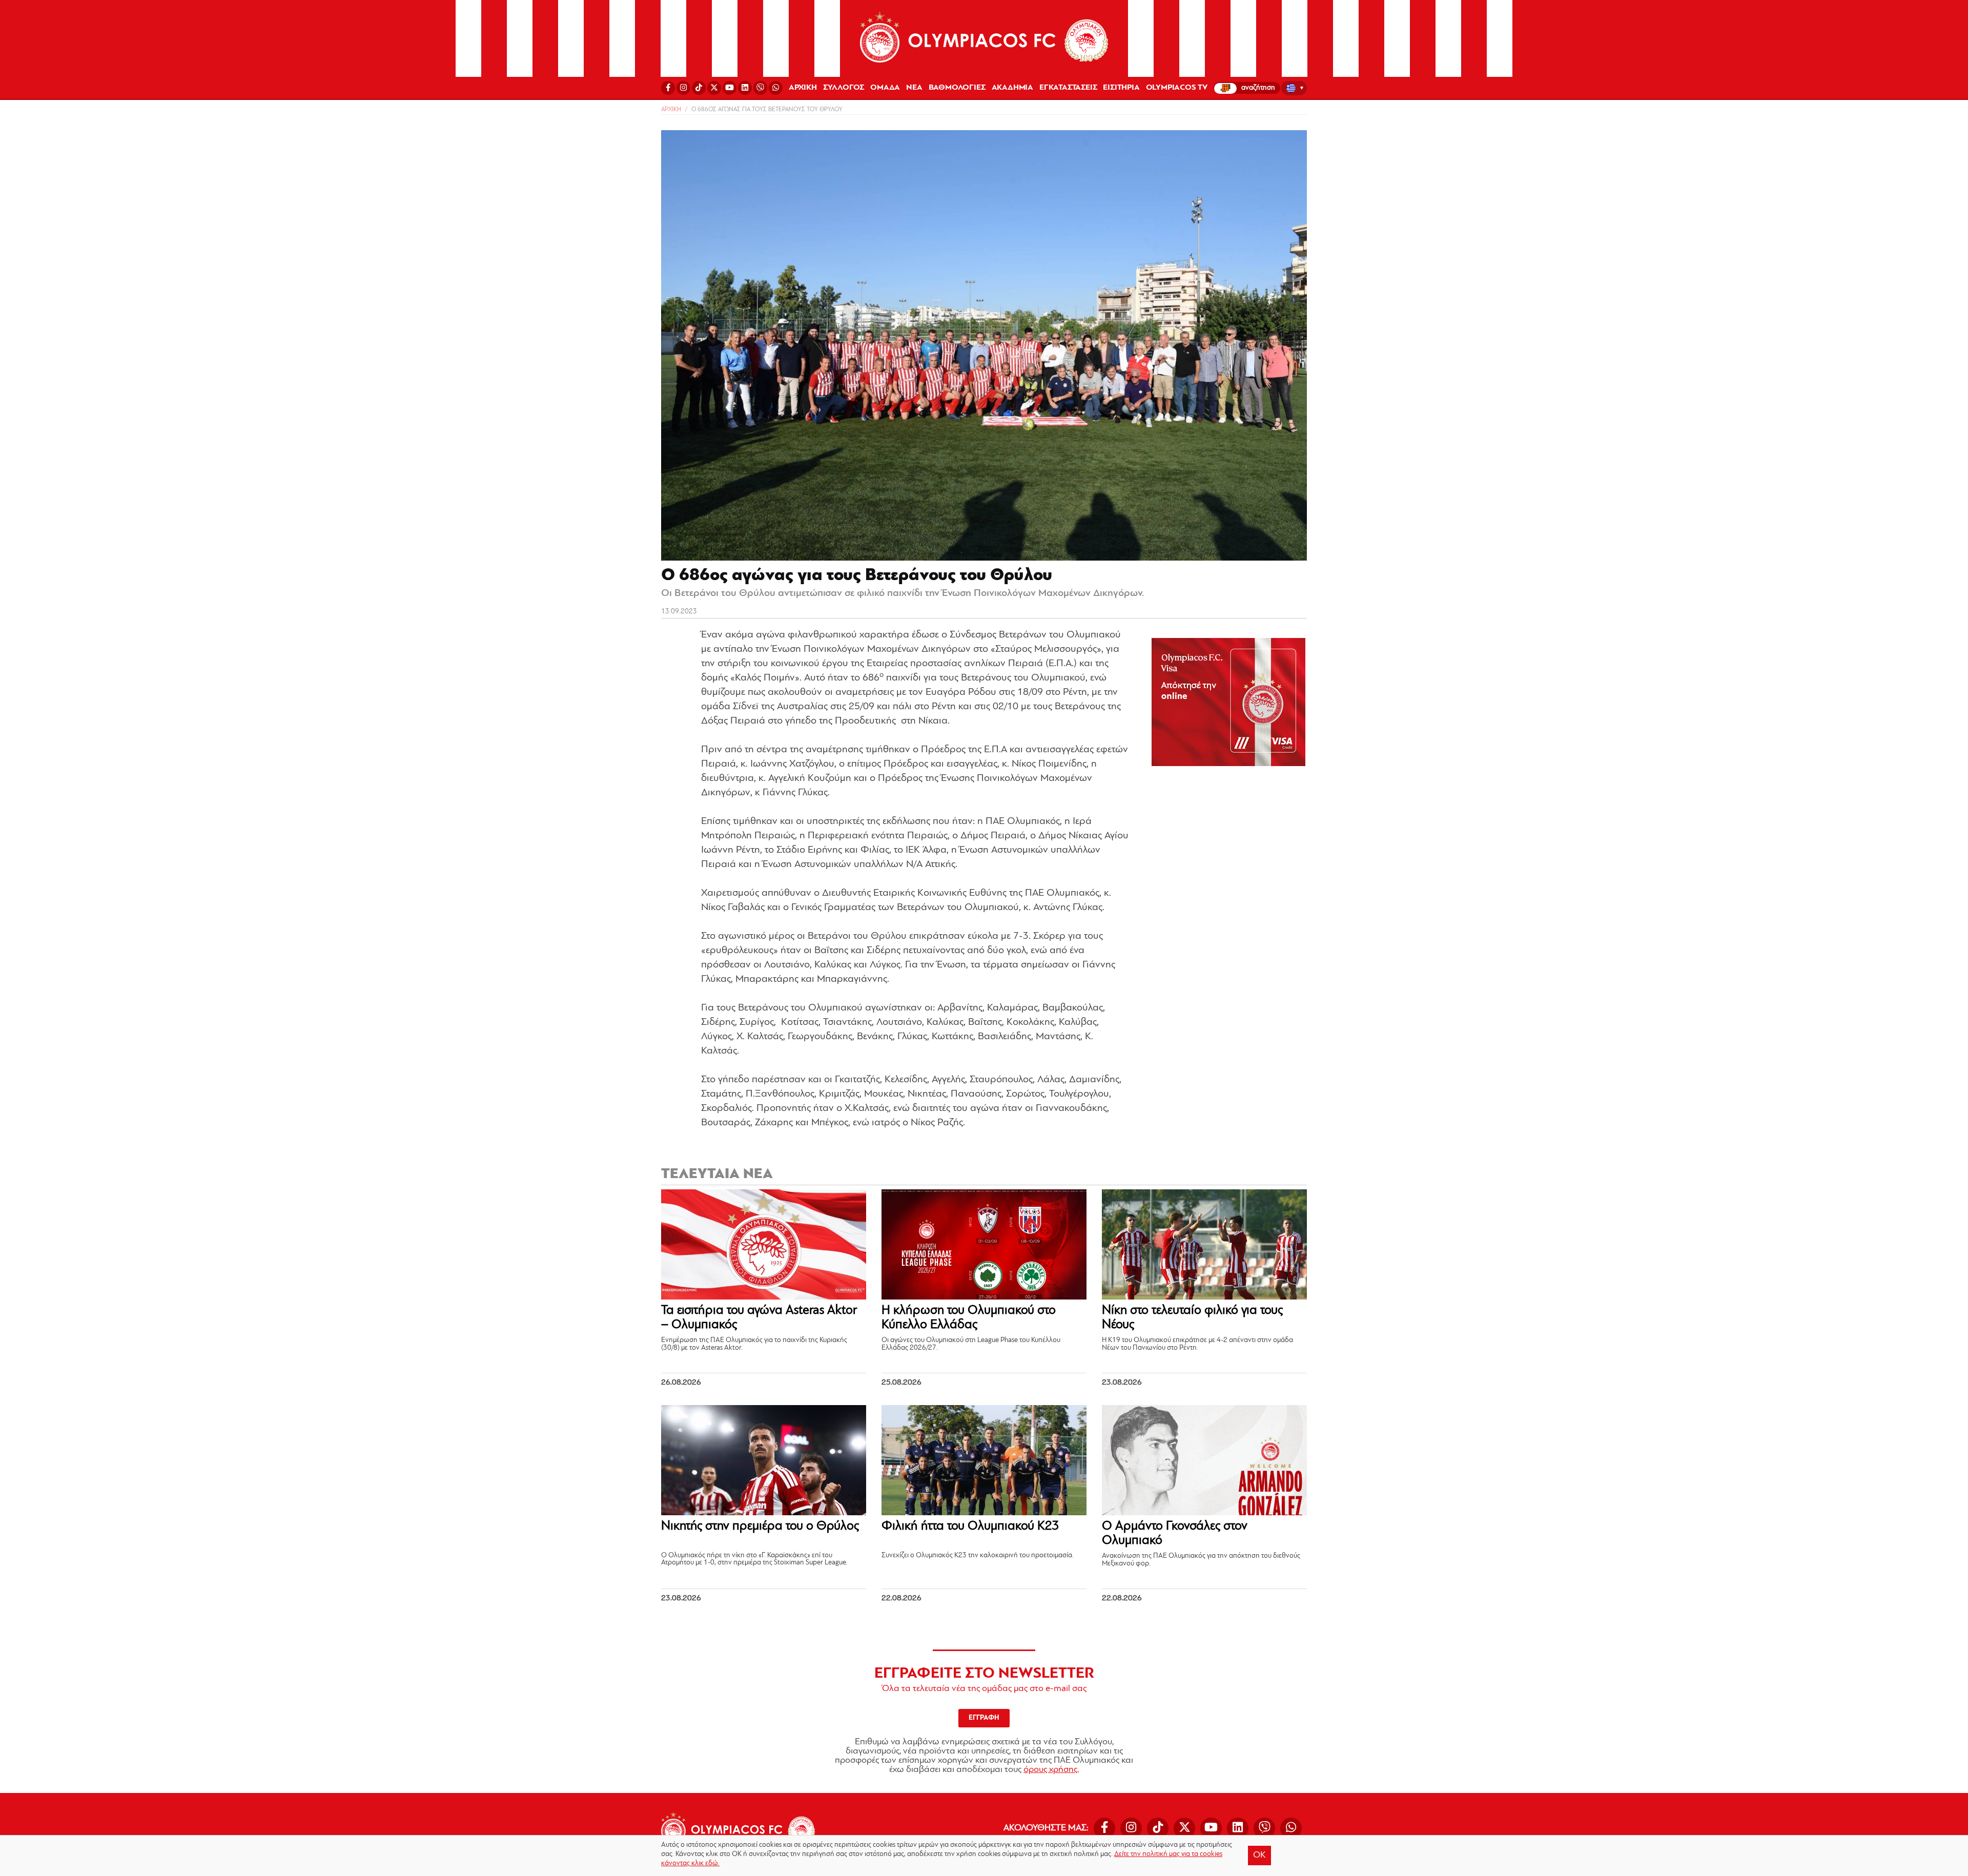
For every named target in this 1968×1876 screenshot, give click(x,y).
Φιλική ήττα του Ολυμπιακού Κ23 (970, 1526)
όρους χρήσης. (1051, 1770)
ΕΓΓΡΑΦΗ (984, 1718)
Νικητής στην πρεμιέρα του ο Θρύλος (760, 1526)
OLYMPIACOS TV (1177, 88)
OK (1259, 1856)
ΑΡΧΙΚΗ (803, 88)
